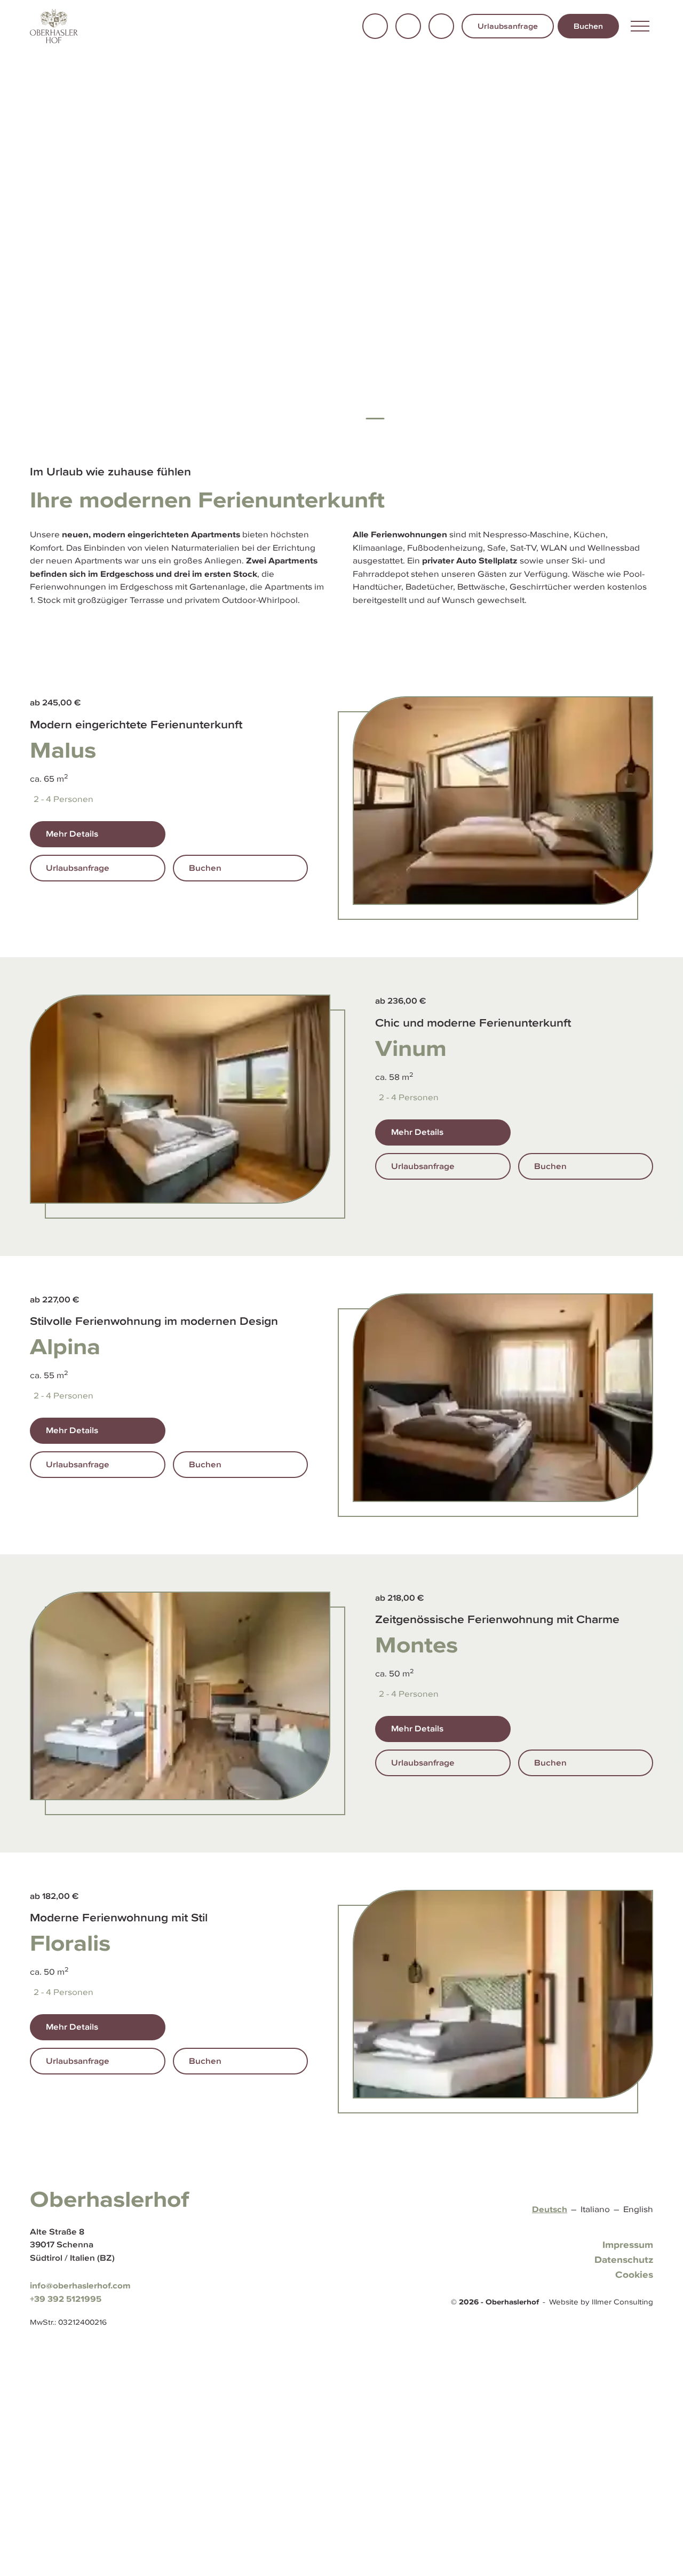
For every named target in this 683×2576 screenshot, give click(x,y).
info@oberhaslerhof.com (80, 2285)
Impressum (628, 2245)
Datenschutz (624, 2260)
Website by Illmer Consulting (601, 2302)
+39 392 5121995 (66, 2299)
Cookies (634, 2275)
